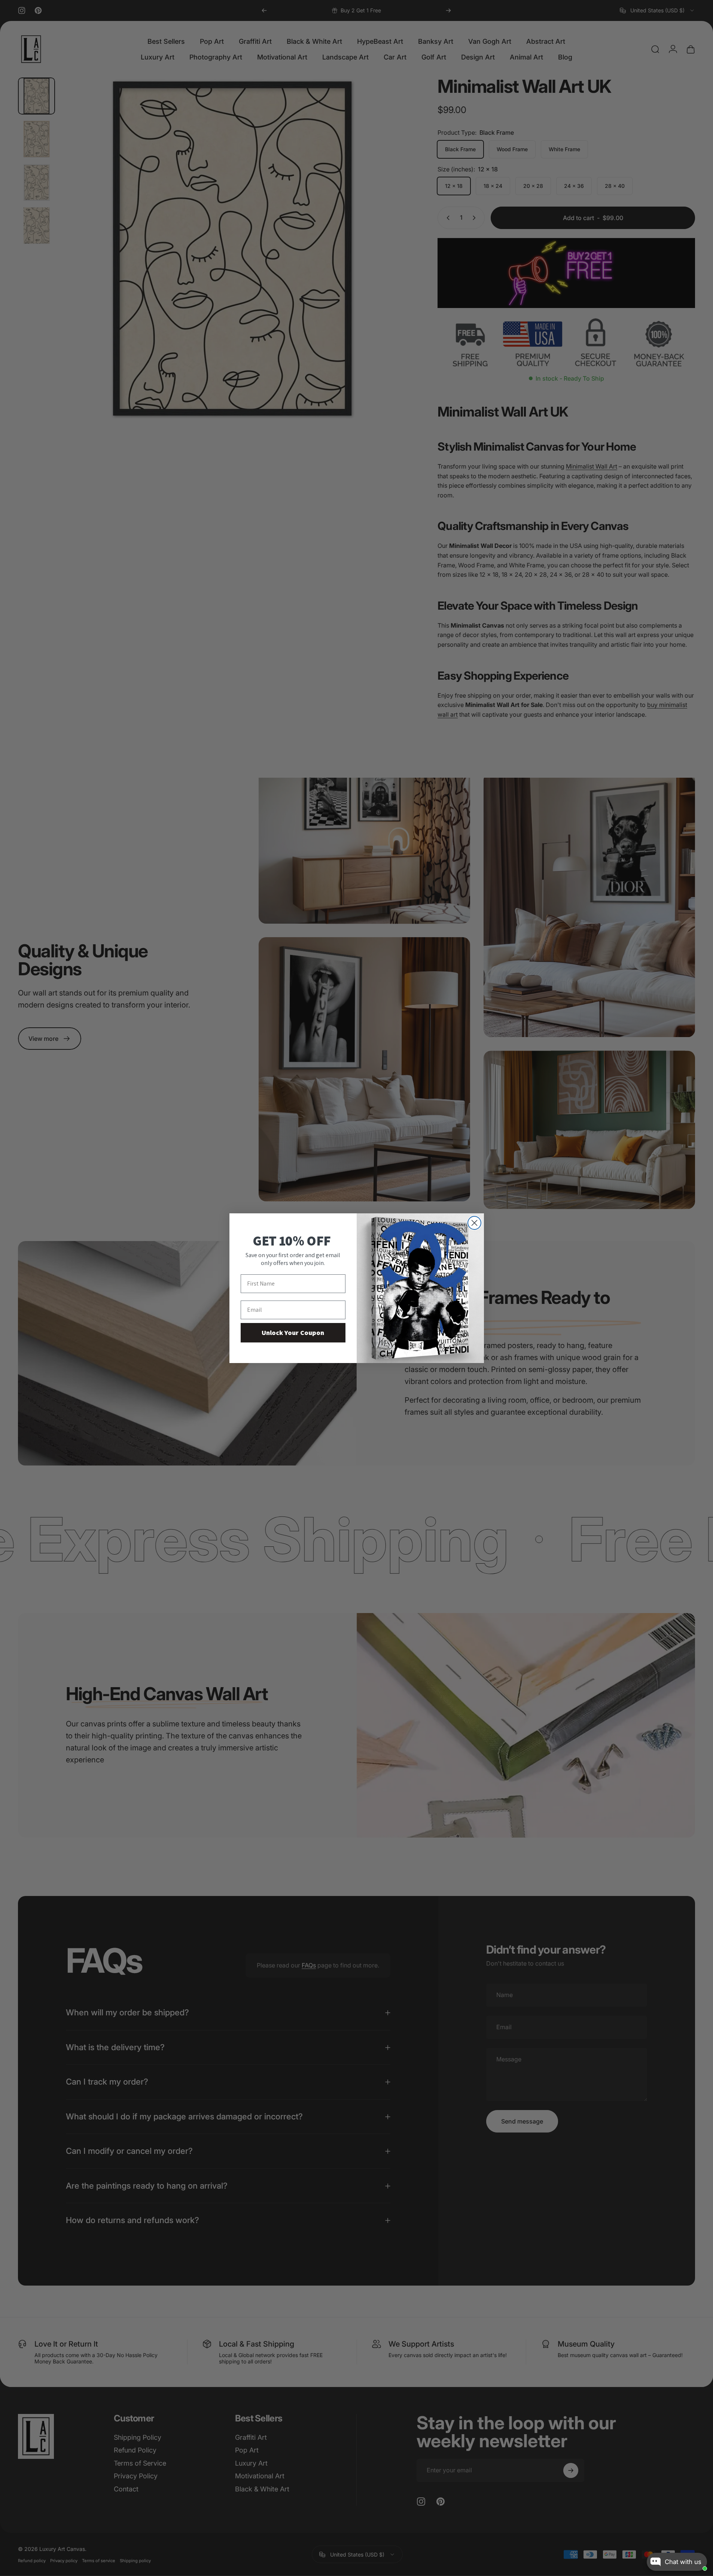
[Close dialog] (474, 1223)
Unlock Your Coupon (293, 1333)
